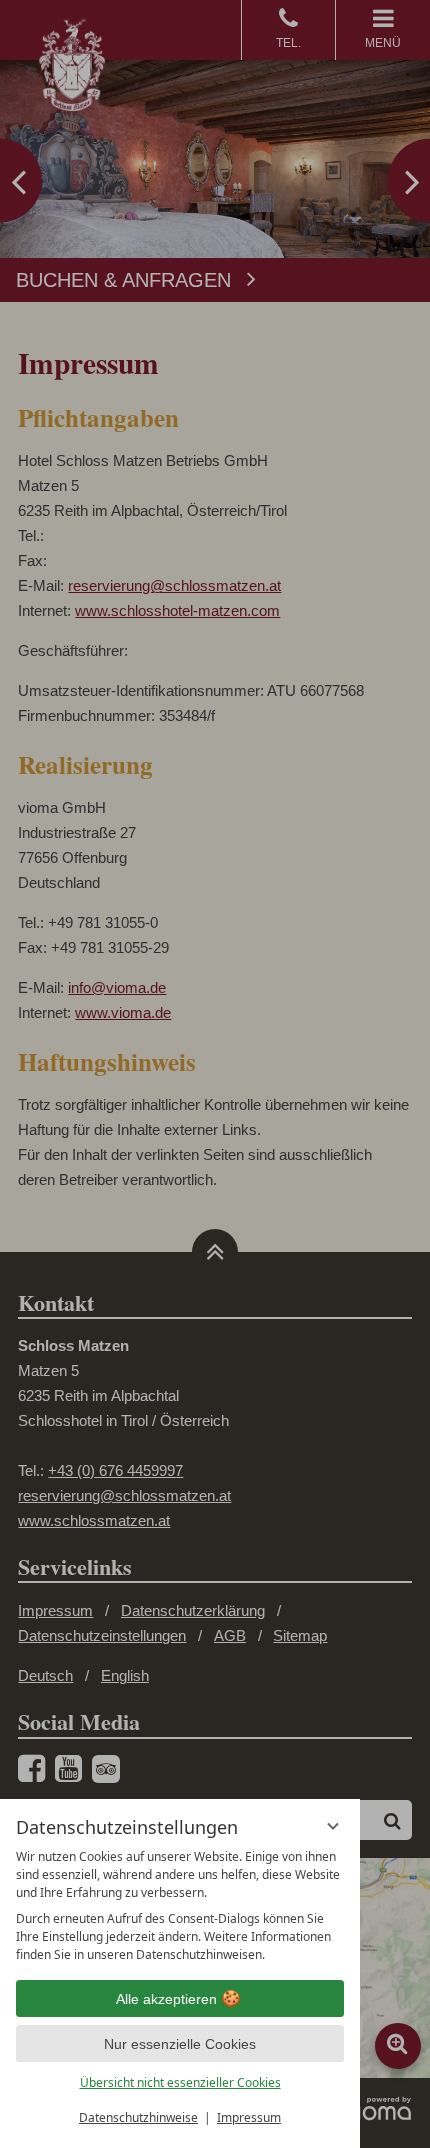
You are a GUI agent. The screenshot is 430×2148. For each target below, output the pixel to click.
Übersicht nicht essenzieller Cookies (180, 2082)
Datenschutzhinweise (138, 2117)
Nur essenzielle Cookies (180, 2044)
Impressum (249, 2117)
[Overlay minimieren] (333, 1826)
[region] (180, 1906)
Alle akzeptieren (166, 1999)
